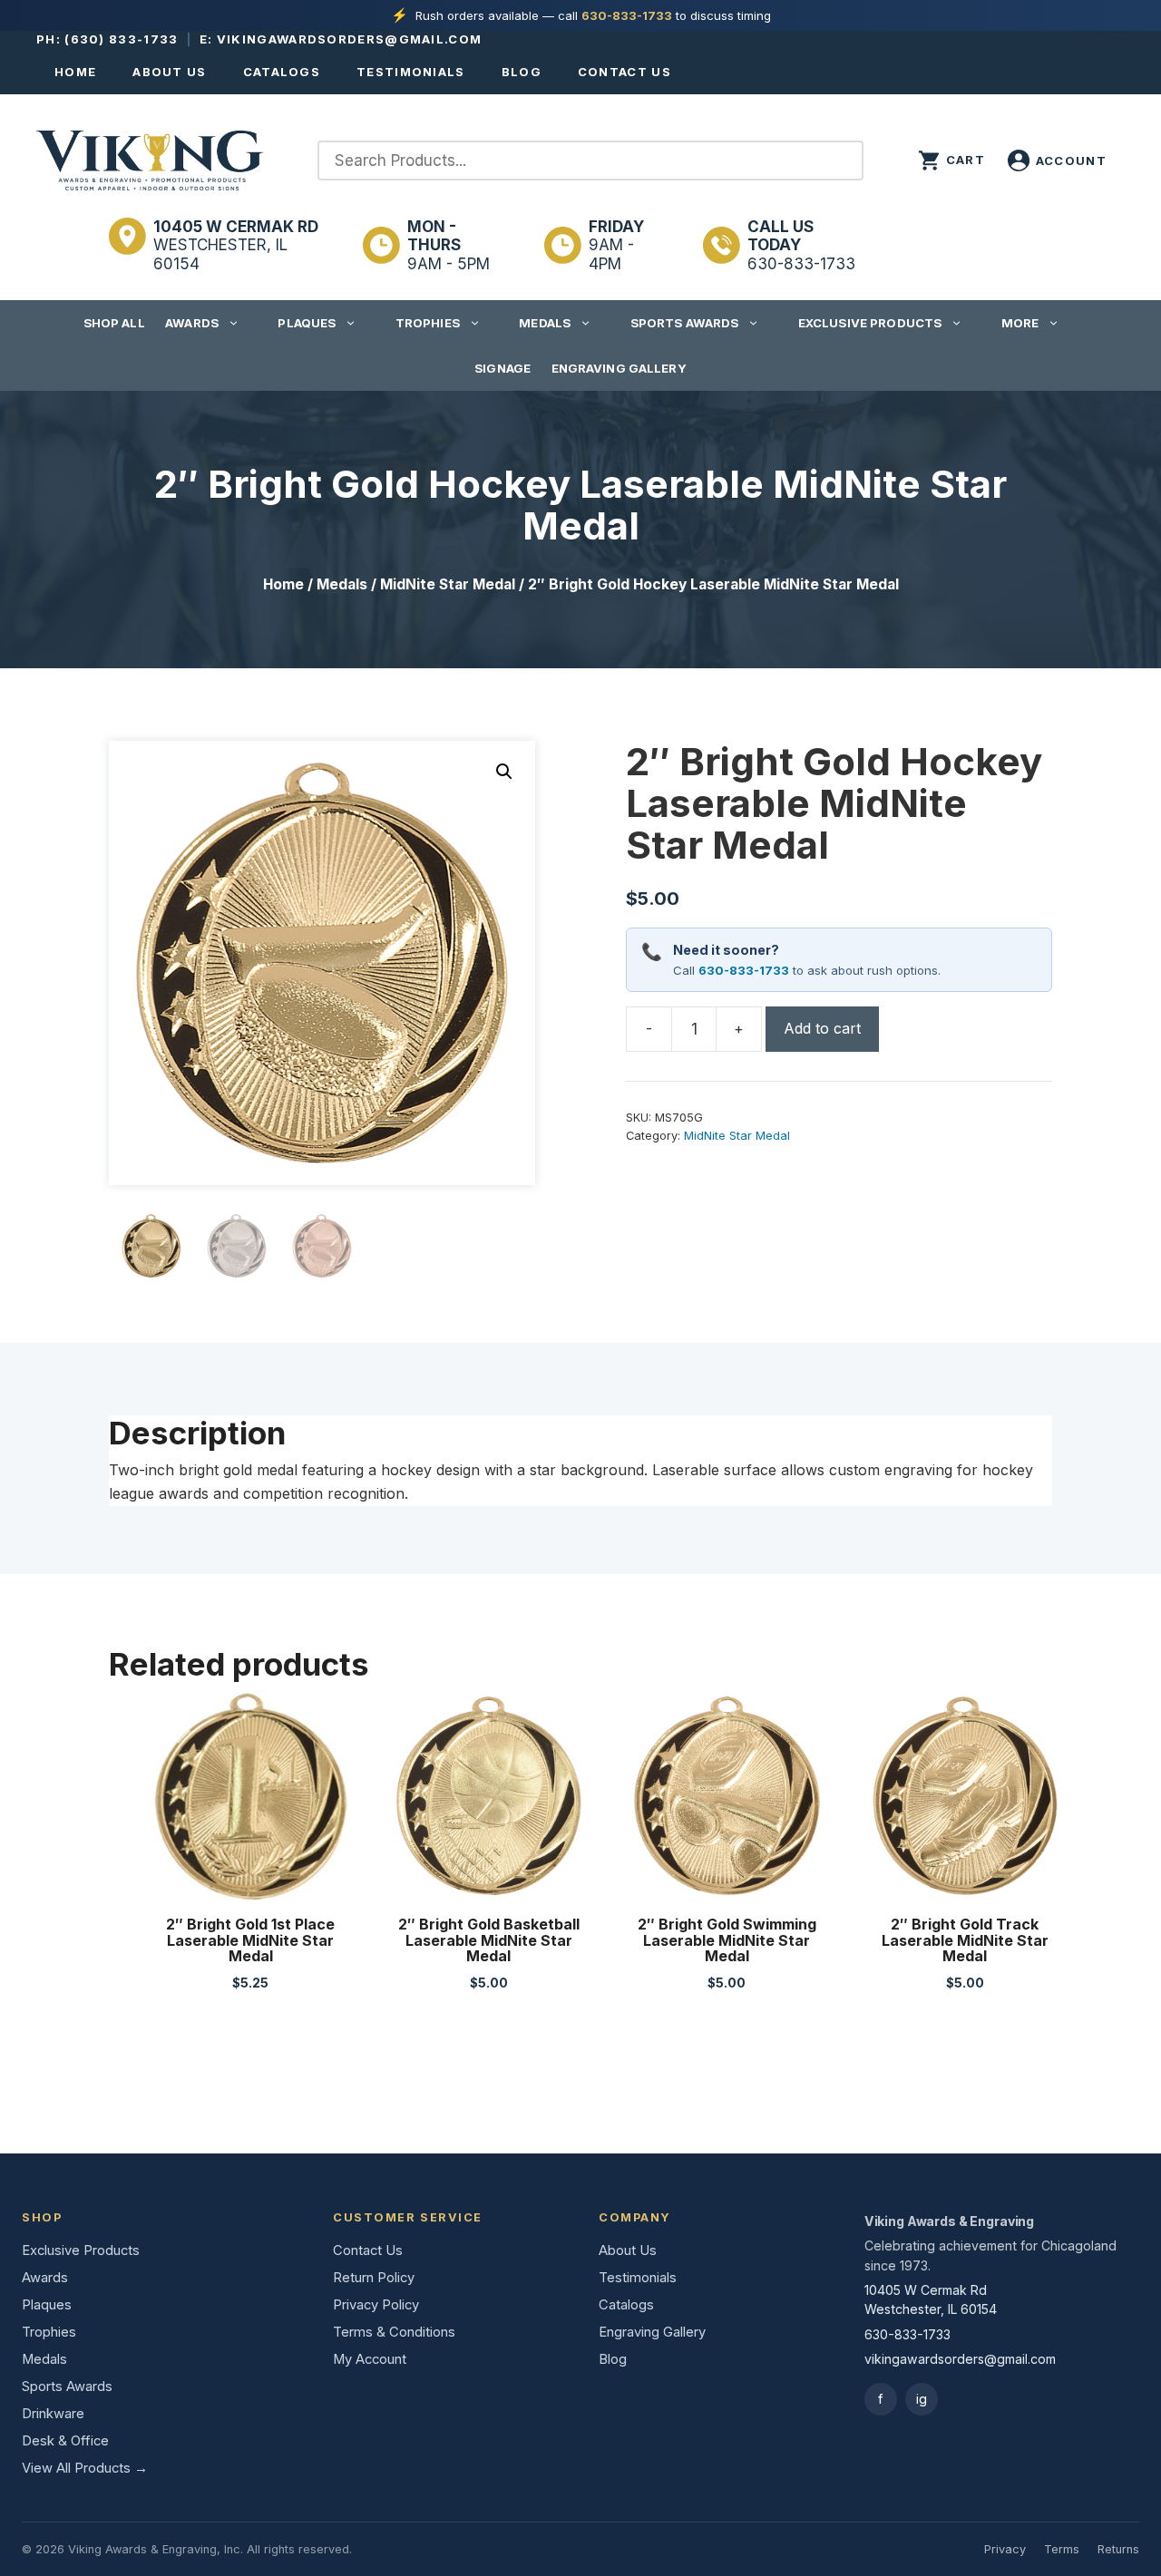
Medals (545, 323)
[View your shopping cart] (951, 160)
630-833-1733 (627, 15)
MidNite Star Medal (448, 584)
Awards (192, 323)
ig (922, 2399)
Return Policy (374, 2278)
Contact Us (624, 72)
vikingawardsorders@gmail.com (349, 39)
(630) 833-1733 (121, 39)
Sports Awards (685, 323)
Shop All (114, 323)
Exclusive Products (870, 323)
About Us (169, 72)
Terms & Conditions (394, 2332)
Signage (502, 368)
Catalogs (282, 72)
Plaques (307, 323)
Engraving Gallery (619, 368)
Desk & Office (65, 2441)
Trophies (428, 323)
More (1020, 323)
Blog (522, 72)
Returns (1118, 2549)
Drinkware (53, 2414)
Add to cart (822, 1028)
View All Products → (85, 2468)
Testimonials (411, 72)
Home (75, 72)
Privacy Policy (376, 2305)
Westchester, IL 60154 (236, 245)
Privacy (1005, 2549)
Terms (1062, 2549)
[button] (504, 772)
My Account (370, 2359)
